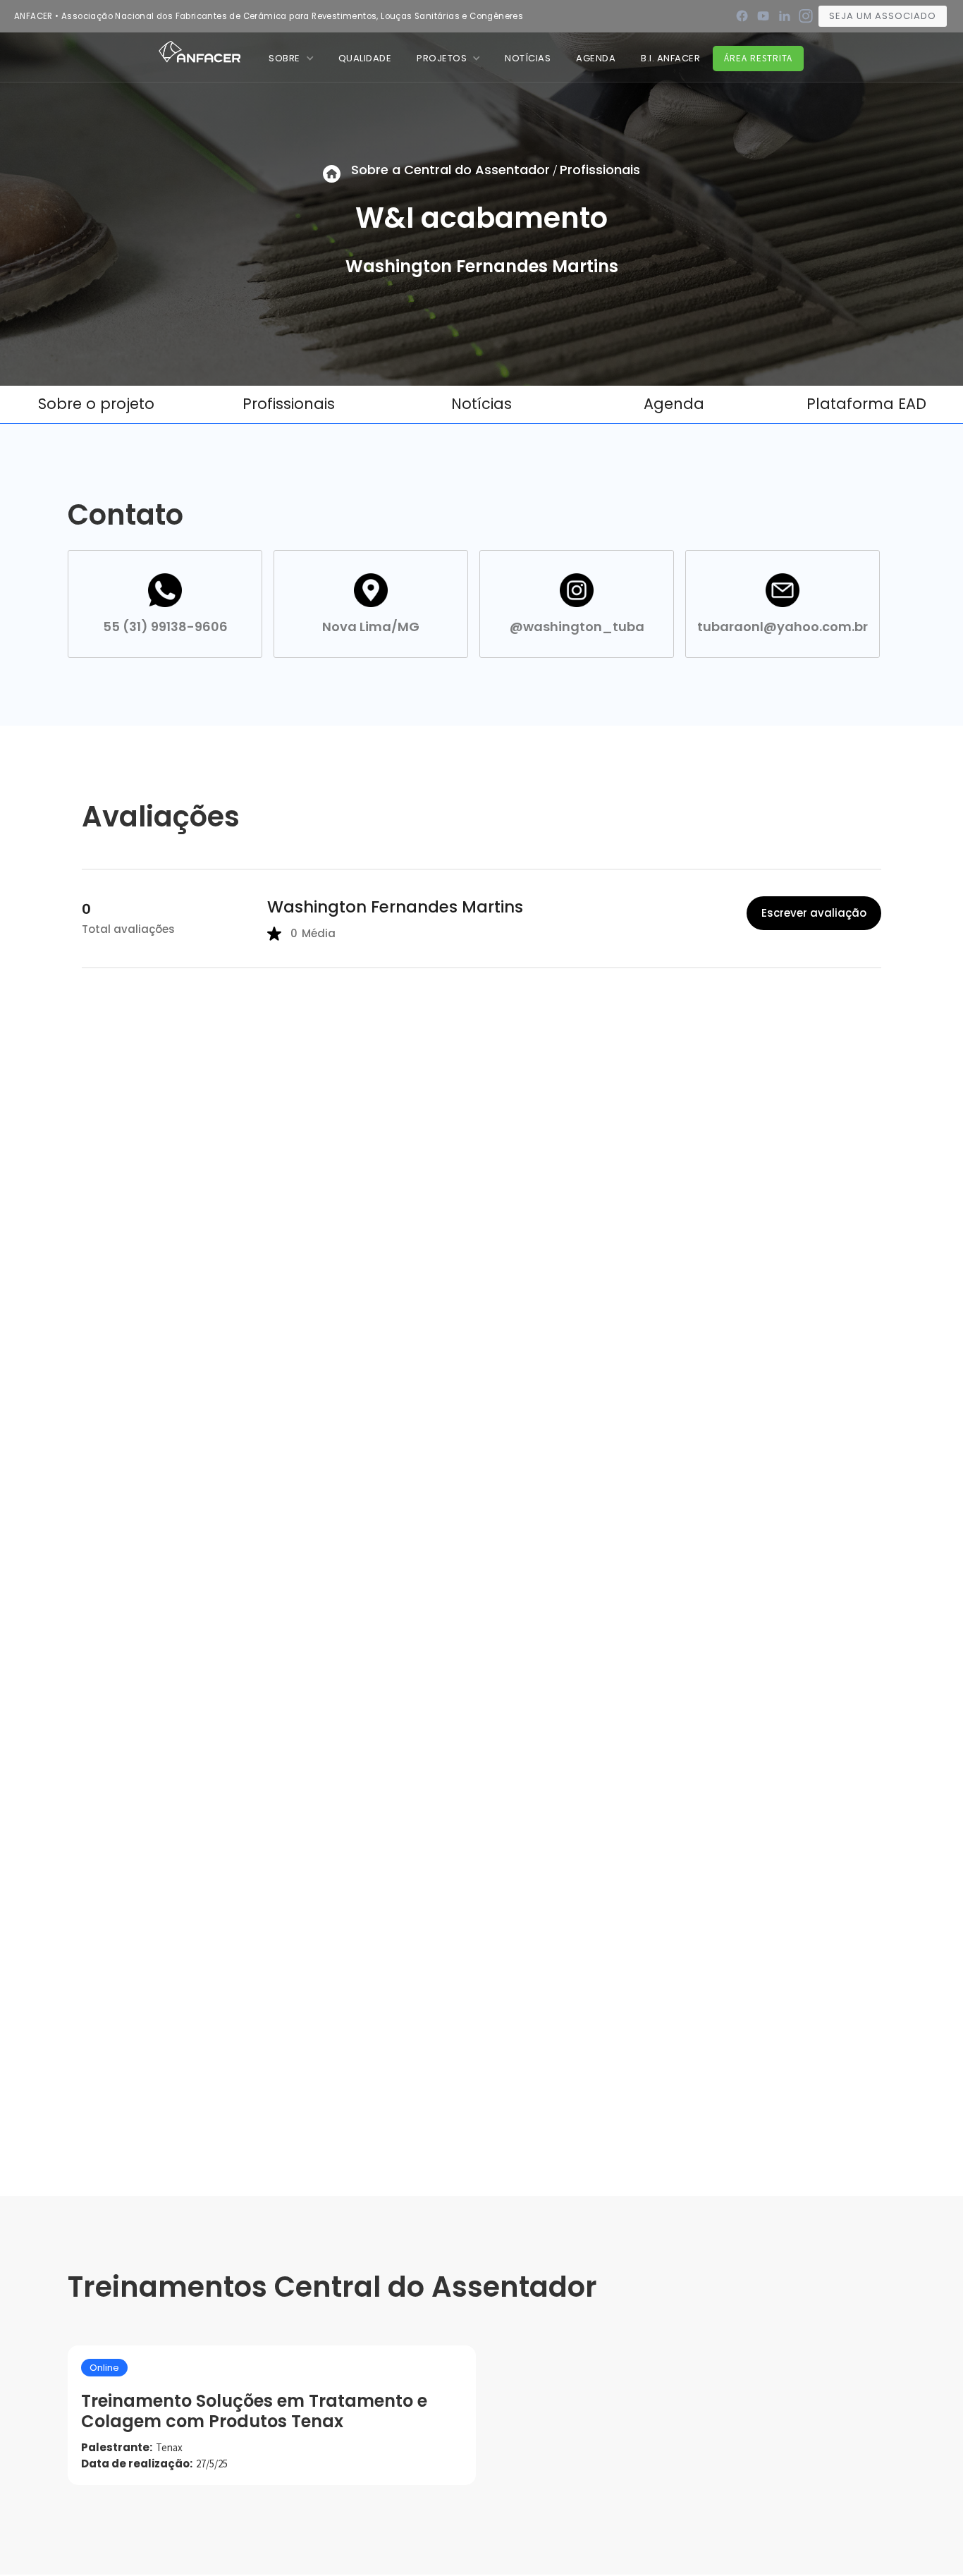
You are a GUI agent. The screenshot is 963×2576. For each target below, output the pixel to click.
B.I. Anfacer (670, 58)
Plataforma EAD (866, 404)
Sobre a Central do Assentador (450, 170)
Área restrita (758, 58)
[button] (291, 58)
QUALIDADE (365, 58)
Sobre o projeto (96, 404)
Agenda (596, 58)
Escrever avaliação (814, 913)
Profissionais (600, 170)
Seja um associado (883, 16)
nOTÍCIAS (528, 58)
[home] (200, 51)
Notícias (481, 404)
